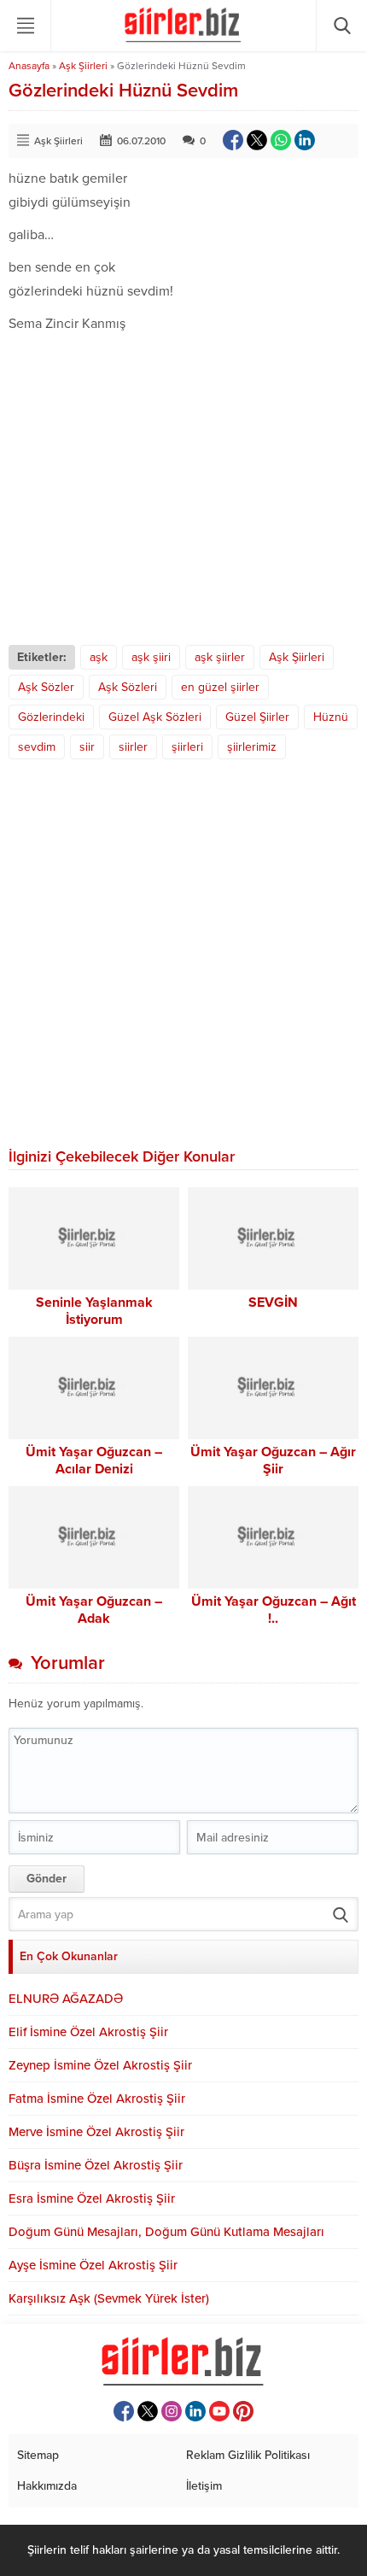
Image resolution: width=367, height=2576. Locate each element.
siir (87, 747)
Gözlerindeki (51, 717)
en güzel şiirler (220, 687)
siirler (133, 747)
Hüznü (331, 717)
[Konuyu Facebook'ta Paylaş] (233, 140)
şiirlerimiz (252, 747)
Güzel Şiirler (257, 717)
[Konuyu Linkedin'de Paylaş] (305, 140)
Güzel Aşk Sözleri (155, 717)
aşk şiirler (220, 657)
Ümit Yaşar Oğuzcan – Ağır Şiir (273, 1461)
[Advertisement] (183, 490)
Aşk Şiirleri (83, 66)
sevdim (37, 747)
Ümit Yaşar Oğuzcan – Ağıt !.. (274, 1610)
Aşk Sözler (46, 687)
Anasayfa (29, 66)
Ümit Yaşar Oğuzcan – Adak (94, 1610)
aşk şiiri (151, 657)
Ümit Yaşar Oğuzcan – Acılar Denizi (94, 1461)
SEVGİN (273, 1303)
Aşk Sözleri (128, 687)
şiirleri (187, 747)
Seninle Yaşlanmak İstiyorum (94, 1311)
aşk (99, 657)
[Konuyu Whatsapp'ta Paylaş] (281, 140)
